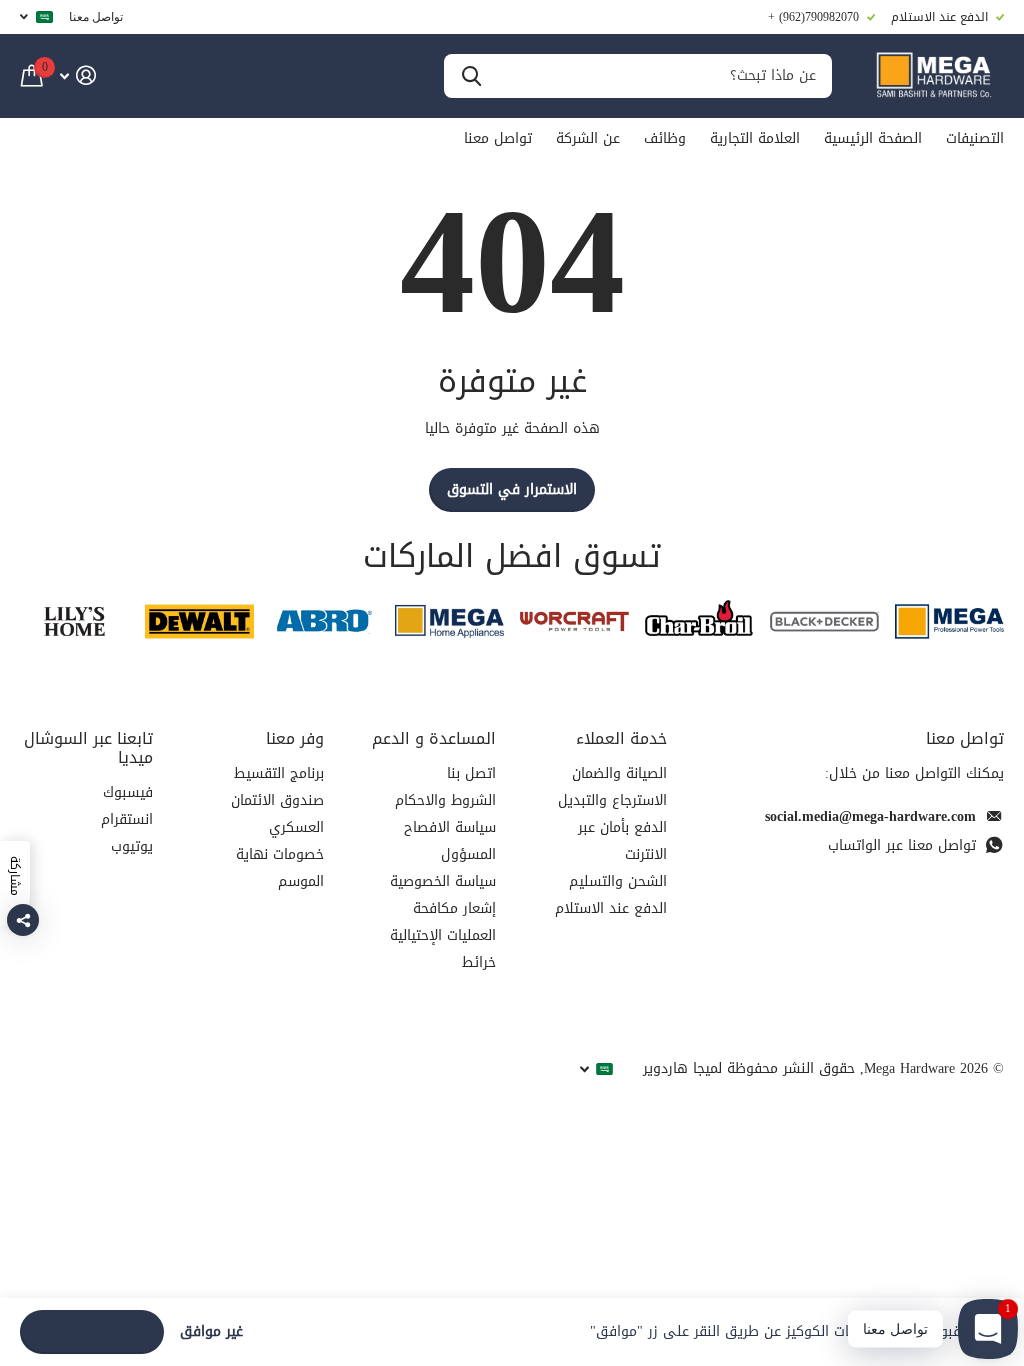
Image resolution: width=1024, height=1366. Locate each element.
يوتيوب (132, 846)
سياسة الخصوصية (443, 881)
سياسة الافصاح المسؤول (450, 841)
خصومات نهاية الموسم (280, 868)
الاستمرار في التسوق (512, 489)
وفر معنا (295, 738)
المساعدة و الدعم (434, 738)
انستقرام (127, 819)
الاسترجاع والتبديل (612, 800)
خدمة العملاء (621, 738)
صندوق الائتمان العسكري (277, 814)
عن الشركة (588, 138)
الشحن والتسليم (618, 881)
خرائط (479, 962)
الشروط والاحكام (445, 800)
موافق (92, 1331)
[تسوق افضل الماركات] (949, 621)
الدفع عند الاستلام (611, 908)
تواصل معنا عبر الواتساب (902, 845)
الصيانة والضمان (619, 773)
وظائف (665, 138)
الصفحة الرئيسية (873, 138)
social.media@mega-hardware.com (870, 816)
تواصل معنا (96, 16)
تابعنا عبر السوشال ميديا (88, 748)
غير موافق (211, 1332)
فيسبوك (128, 792)
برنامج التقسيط (279, 773)
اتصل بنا (471, 773)
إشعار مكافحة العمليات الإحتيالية (443, 922)
